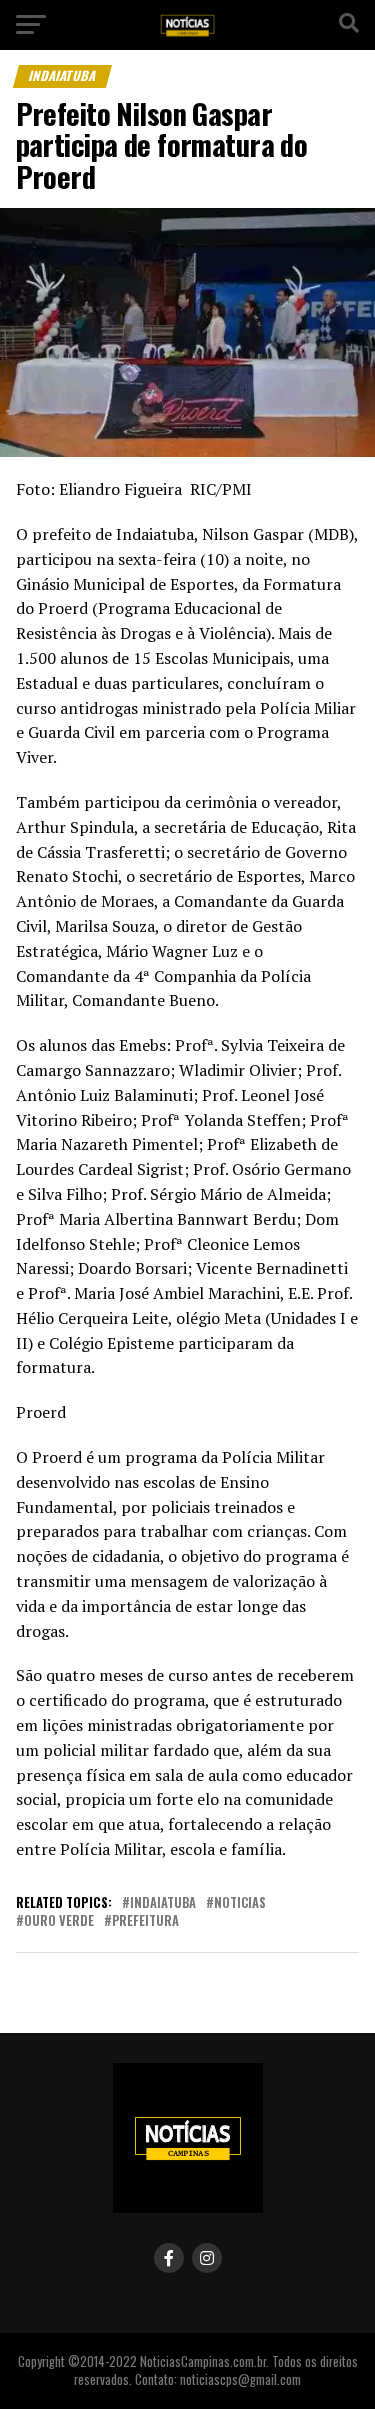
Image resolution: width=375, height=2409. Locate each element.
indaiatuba (163, 1903)
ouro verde (59, 1921)
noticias (240, 1903)
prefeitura (145, 1921)
